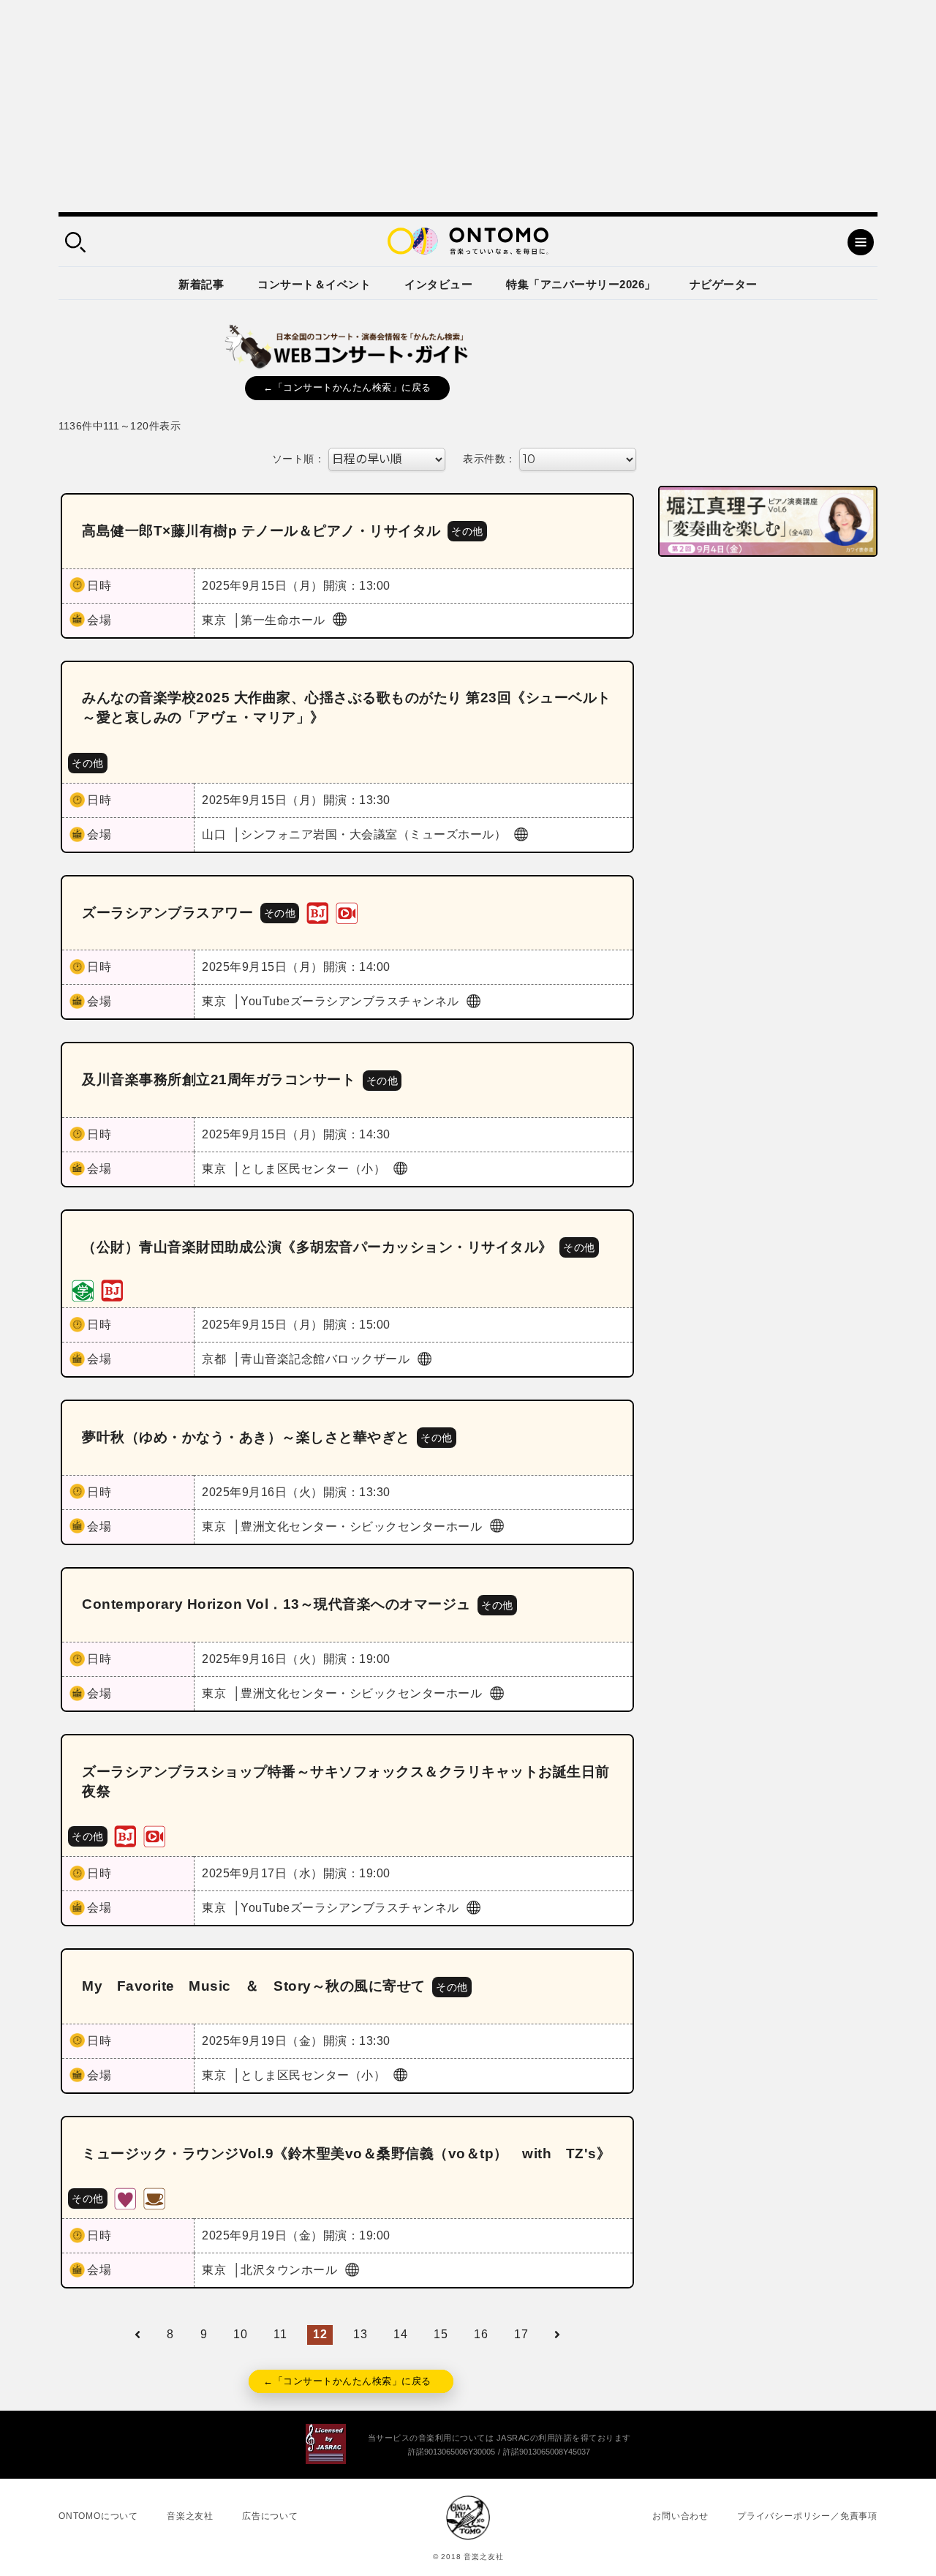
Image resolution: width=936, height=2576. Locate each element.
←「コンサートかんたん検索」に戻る (347, 387)
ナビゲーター (724, 284)
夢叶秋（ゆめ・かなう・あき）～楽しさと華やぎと (246, 1437)
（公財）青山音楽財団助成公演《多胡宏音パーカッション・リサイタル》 (317, 1247)
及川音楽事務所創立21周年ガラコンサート (219, 1079)
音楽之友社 (190, 2516)
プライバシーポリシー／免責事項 (807, 2516)
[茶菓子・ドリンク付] (154, 2198)
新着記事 (201, 284)
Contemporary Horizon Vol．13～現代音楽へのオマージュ (276, 1604)
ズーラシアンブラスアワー (167, 913)
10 (240, 2334)
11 (280, 2334)
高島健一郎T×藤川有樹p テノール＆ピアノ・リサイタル (261, 531)
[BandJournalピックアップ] (317, 912)
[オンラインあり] (347, 912)
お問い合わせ (680, 2516)
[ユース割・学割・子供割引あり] (83, 1289)
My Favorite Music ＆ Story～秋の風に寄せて (254, 1986)
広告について (270, 2516)
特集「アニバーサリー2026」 (581, 284)
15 (441, 2334)
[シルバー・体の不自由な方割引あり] (125, 2198)
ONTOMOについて (98, 2516)
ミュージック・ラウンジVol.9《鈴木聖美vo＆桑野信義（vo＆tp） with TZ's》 (346, 2153)
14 (400, 2334)
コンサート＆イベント (314, 284)
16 (481, 2334)
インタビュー (438, 284)
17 (521, 2334)
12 (320, 2334)
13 (360, 2334)
